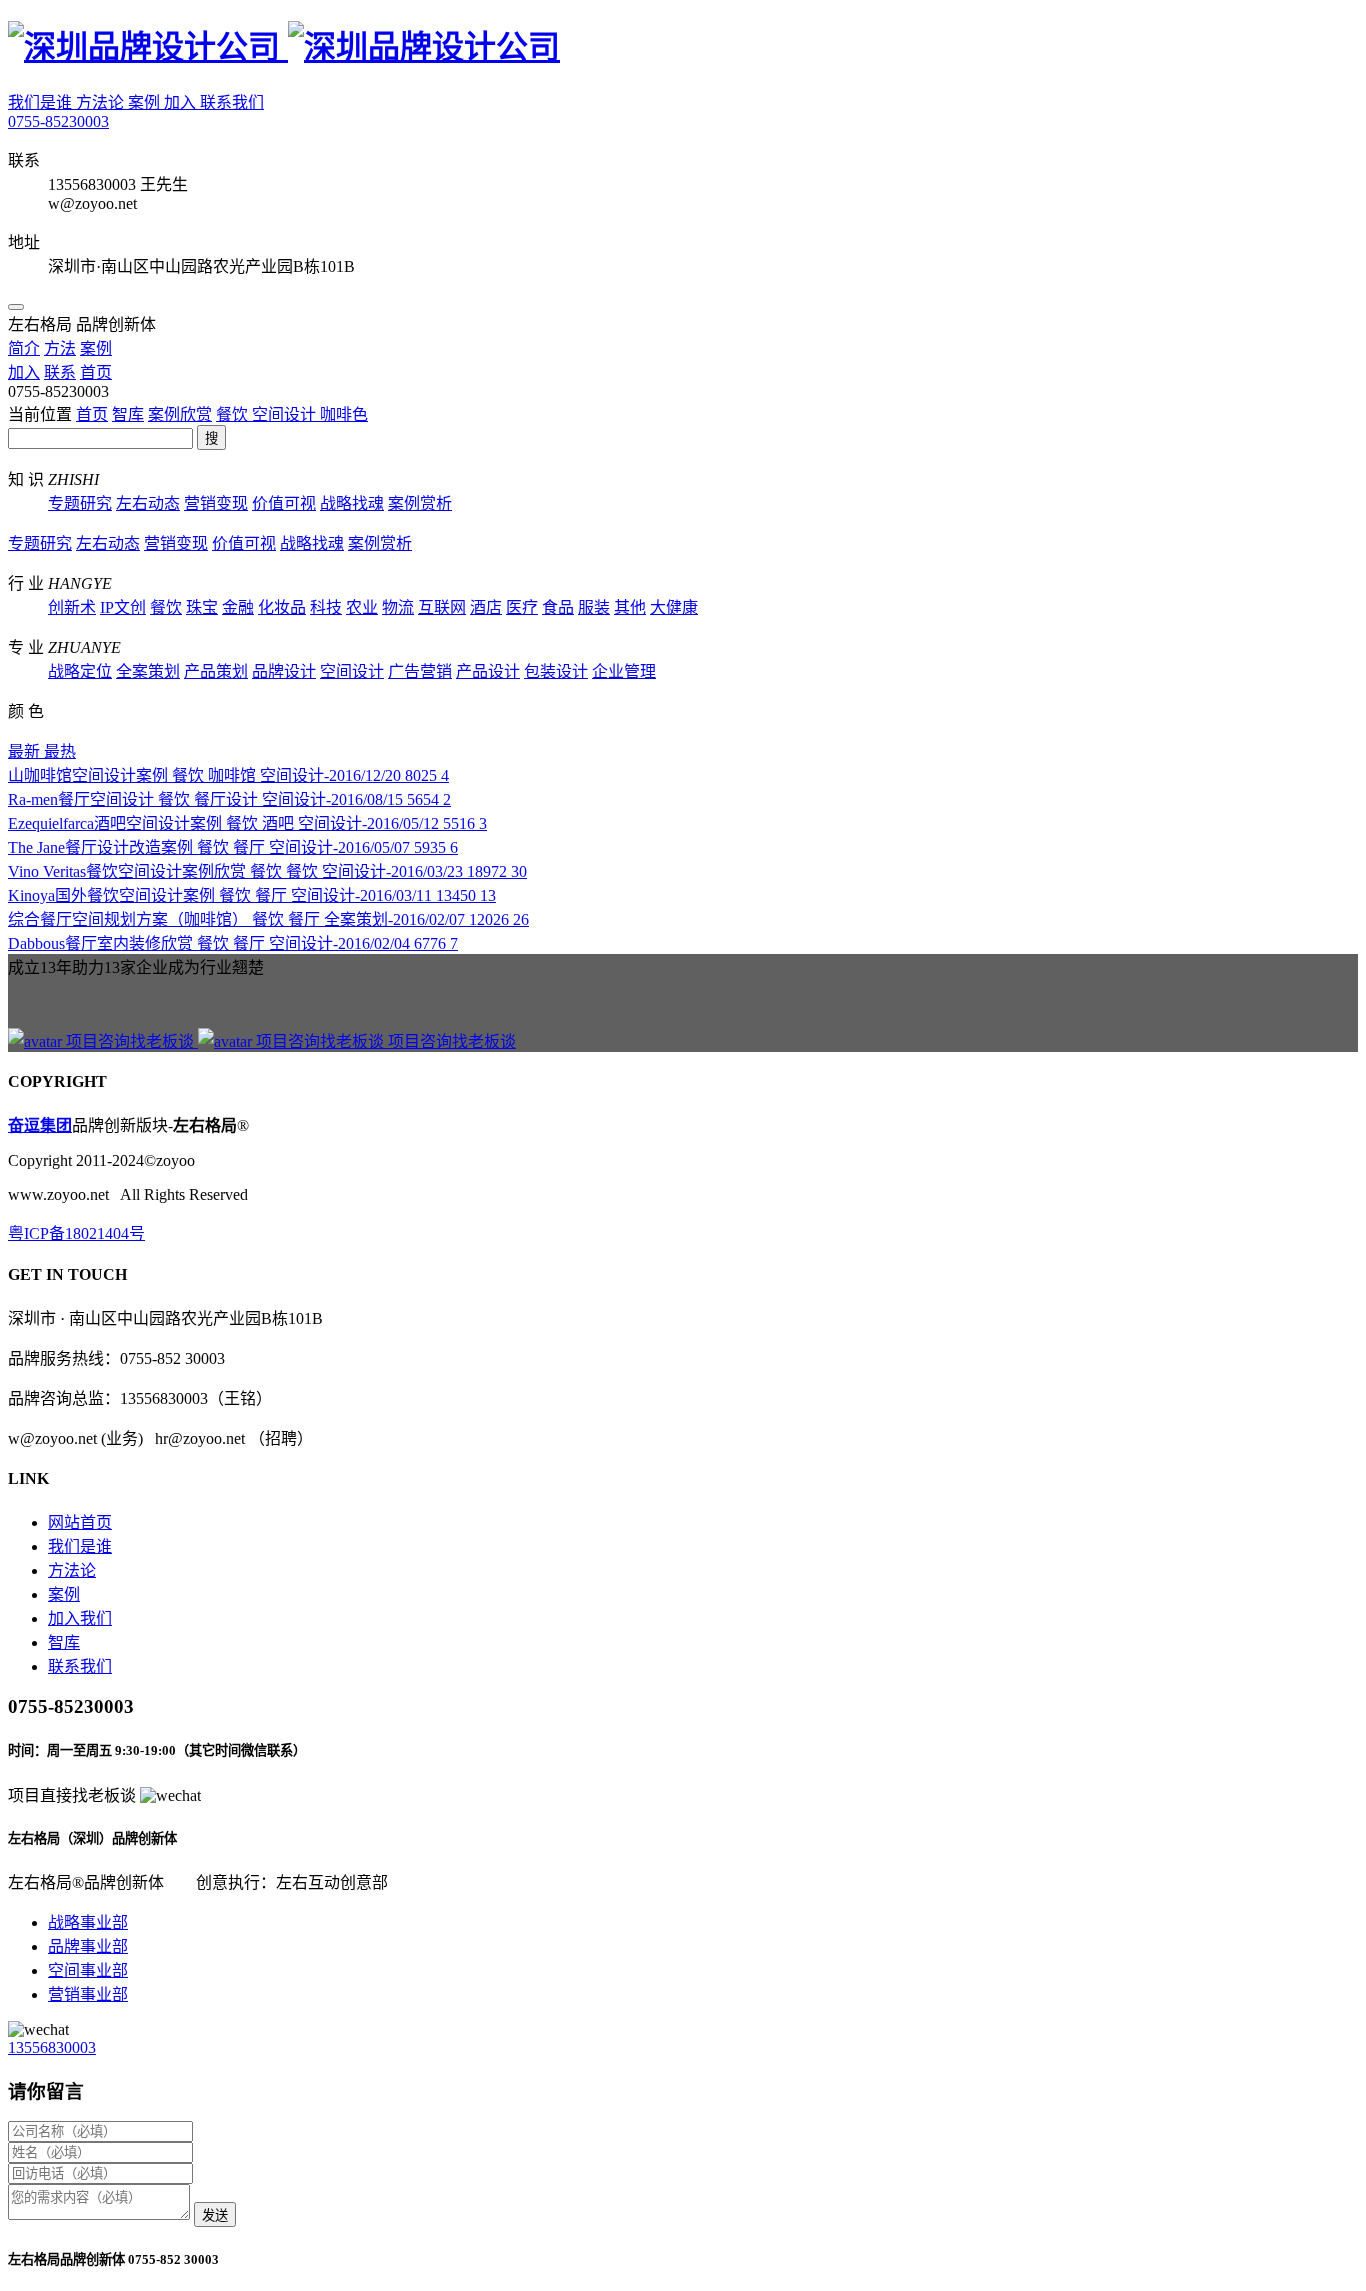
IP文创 (123, 607)
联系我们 (232, 102)
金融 (238, 607)
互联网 (442, 607)
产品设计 (488, 671)
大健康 (674, 607)
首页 (92, 414)
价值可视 (284, 503)
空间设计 (286, 414)
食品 (558, 607)
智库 (128, 414)
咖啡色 (344, 414)
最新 (26, 751)
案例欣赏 (180, 414)
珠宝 (202, 607)
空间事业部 (88, 1970)
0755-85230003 (58, 121)
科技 (326, 607)
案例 (146, 102)
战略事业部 (88, 1922)
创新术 (72, 607)
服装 (594, 607)
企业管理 (624, 671)
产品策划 (216, 671)
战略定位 (80, 671)
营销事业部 (88, 1994)
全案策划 (148, 671)
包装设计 (556, 671)
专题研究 (80, 503)
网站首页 (80, 1522)
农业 (362, 607)
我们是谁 (42, 102)
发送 (215, 2215)
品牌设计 (284, 671)
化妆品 (282, 607)
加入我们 (80, 1618)
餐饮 (234, 414)
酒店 (486, 607)
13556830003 (52, 2047)
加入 (182, 102)
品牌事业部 (88, 1946)
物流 (398, 607)
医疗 (522, 607)
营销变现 (216, 503)
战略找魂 (352, 503)
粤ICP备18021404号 (76, 1233)
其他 (630, 607)
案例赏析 (420, 503)
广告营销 (420, 671)
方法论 (102, 102)
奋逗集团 (40, 1125)
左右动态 (148, 503)
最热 (60, 751)
